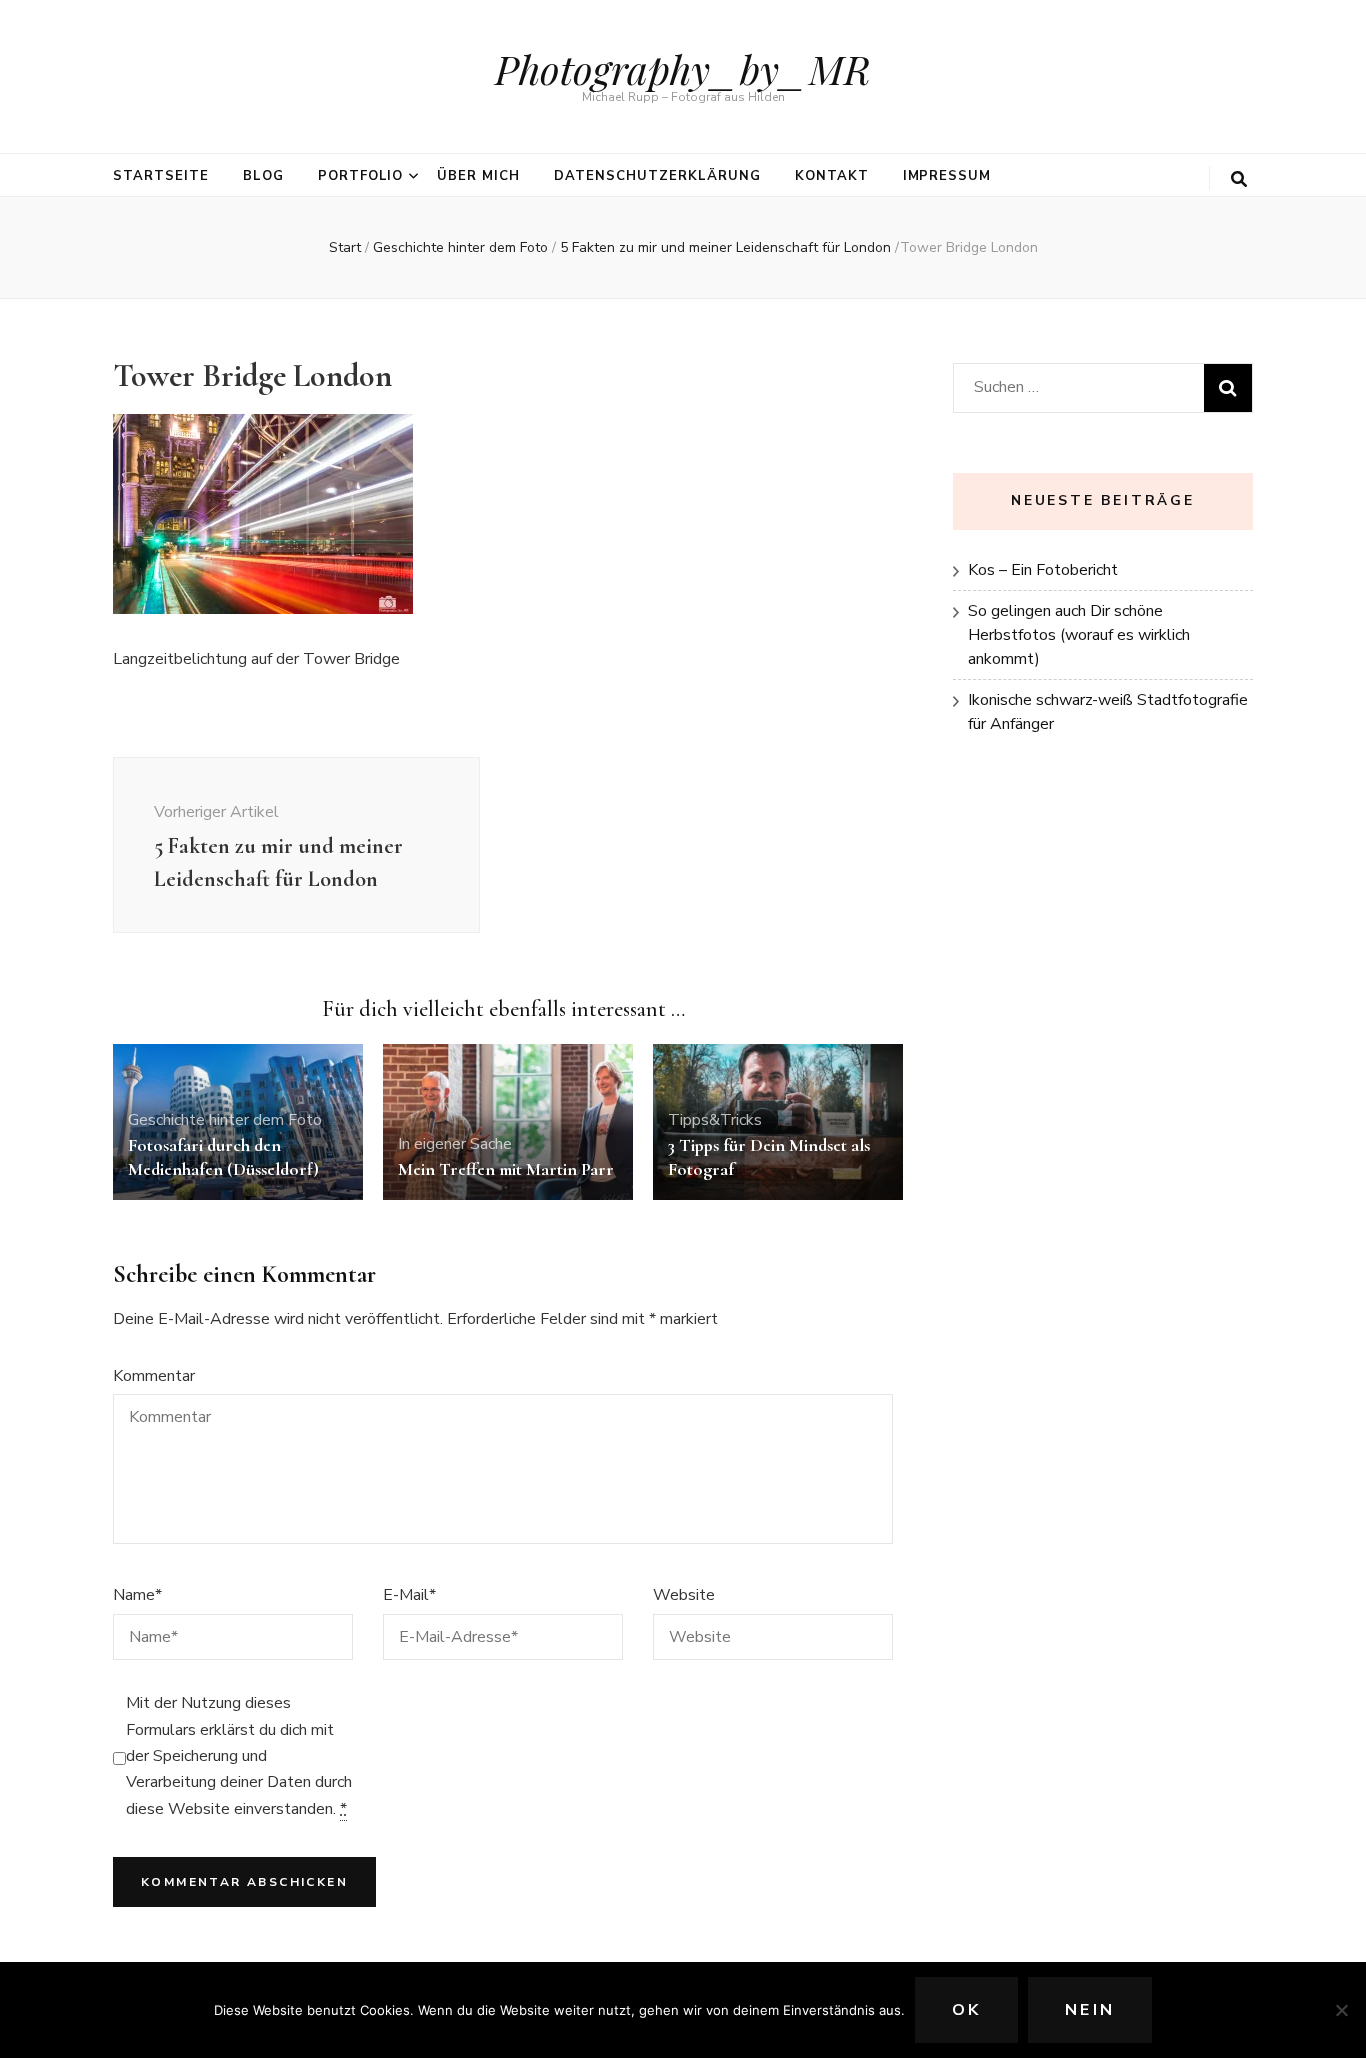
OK (966, 2010)
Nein (1090, 2010)
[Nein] (1341, 2010)
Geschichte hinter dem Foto (460, 247)
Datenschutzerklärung (657, 176)
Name (137, 1595)
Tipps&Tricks (715, 1120)
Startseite (161, 176)
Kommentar (154, 1376)
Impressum (947, 176)
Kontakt (832, 176)
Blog (263, 176)
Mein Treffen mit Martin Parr (506, 1169)
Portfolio (361, 176)
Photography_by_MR (683, 68)
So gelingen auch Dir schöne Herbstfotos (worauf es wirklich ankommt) (1079, 635)
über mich (478, 176)
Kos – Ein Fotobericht (1043, 570)
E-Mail (409, 1595)
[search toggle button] (1239, 179)
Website (684, 1595)
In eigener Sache (455, 1144)
